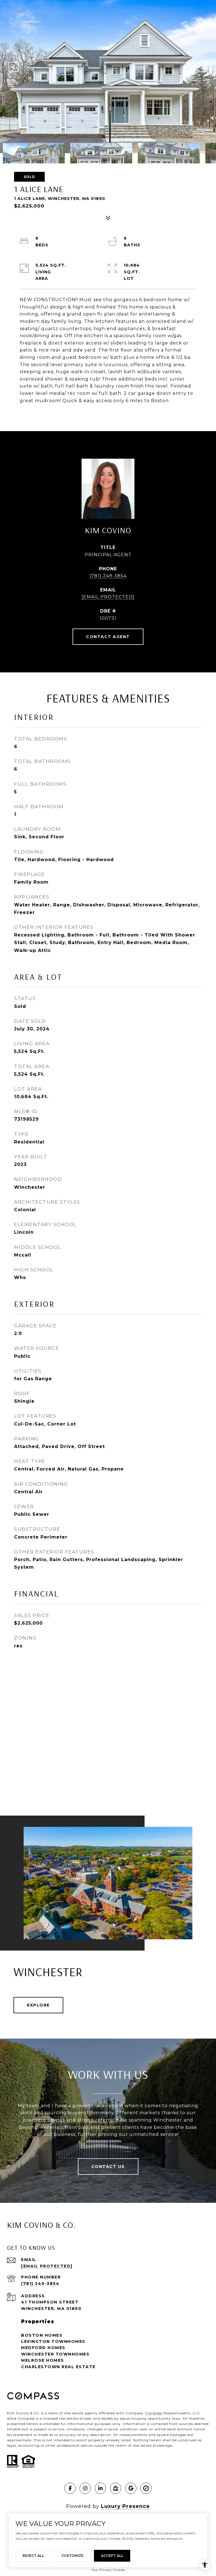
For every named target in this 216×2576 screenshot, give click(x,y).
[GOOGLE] (131, 2488)
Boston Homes (42, 2335)
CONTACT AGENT (108, 637)
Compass (154, 2413)
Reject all (33, 2556)
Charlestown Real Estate (58, 2367)
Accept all (112, 2556)
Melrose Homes (43, 2360)
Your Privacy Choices (108, 2570)
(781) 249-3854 (108, 576)
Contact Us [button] (108, 2167)
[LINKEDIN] (100, 2488)
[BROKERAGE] (146, 2488)
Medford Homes (43, 2348)
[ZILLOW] (116, 2488)
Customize (72, 2556)
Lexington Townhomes (53, 2341)
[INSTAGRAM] (85, 2488)
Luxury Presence (125, 2506)
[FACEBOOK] (70, 2488)
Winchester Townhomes (55, 2354)
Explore (38, 2005)
